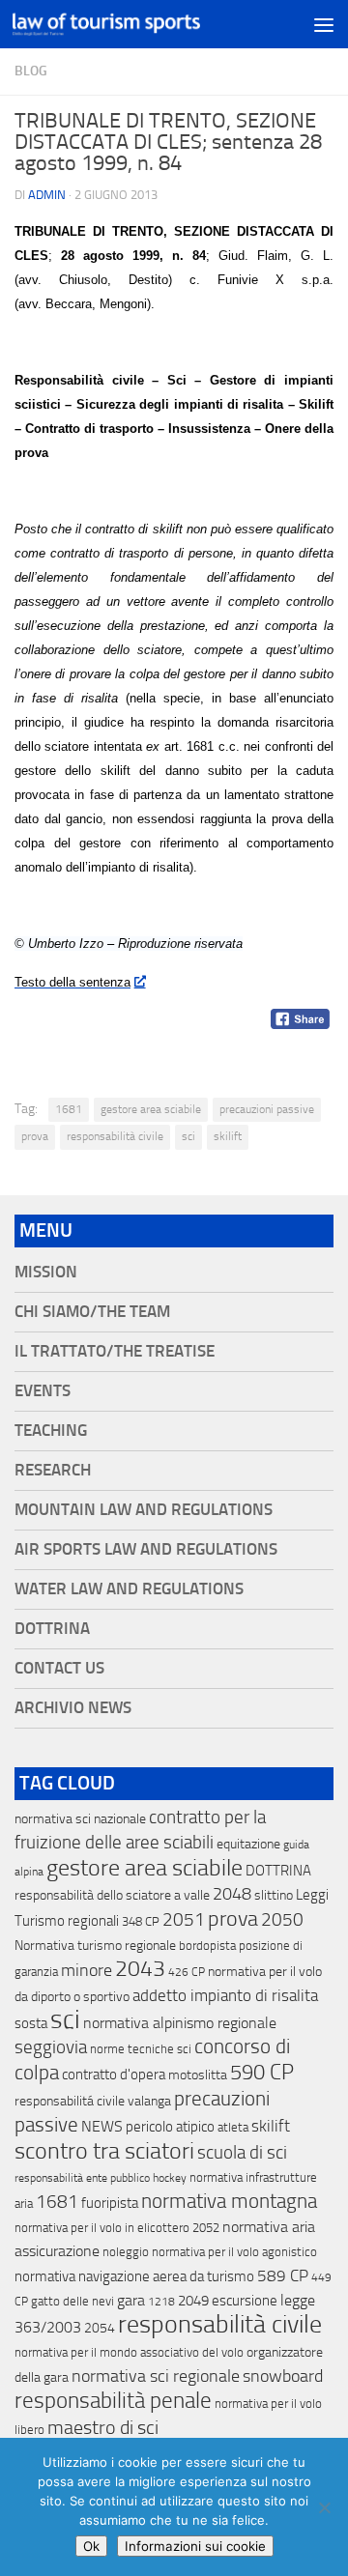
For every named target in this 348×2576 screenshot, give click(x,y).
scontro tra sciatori (104, 2151)
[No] (324, 2507)
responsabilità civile (115, 1136)
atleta (233, 2127)
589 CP (283, 2275)
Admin (47, 195)
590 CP (262, 2073)
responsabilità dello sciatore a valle (112, 1895)
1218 (161, 2302)
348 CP (141, 1921)
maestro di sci (103, 2427)
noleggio (126, 2252)
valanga (149, 2101)
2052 (206, 2228)
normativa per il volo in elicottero (102, 2228)
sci (188, 1136)
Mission (46, 1272)
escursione (245, 2301)
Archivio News (73, 1708)
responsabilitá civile (70, 2101)
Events (43, 1391)
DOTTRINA (278, 1871)
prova (35, 1136)
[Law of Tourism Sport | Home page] (138, 24)
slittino (274, 1895)
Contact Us (59, 1668)
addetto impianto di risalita (225, 1995)
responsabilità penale (113, 2401)
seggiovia (51, 2047)
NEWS (102, 2126)
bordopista (207, 1946)
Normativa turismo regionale (95, 1946)
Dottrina (52, 1629)
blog (31, 71)
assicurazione (57, 2251)
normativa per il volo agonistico (234, 2252)
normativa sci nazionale (80, 1819)
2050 (282, 1920)
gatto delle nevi (72, 2301)
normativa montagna (229, 2201)
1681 (69, 1109)
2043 (140, 1969)
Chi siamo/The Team (92, 1312)
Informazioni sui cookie (195, 2546)
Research (53, 1470)
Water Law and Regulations (129, 1589)
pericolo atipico (170, 2127)
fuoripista (110, 2203)
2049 (193, 2301)
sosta (31, 2023)
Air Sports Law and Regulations (146, 1549)
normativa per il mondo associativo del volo (129, 2352)
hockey (170, 2178)
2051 (184, 1919)
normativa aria (269, 2227)
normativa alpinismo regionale (180, 2023)
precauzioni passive (267, 1109)
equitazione (248, 1844)
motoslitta (198, 2075)
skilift (228, 1136)
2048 (232, 1894)
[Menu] (324, 24)
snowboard (283, 2376)
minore (87, 1970)
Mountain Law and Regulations (144, 1510)
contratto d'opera (114, 2075)
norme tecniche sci (141, 2049)
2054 (100, 2328)
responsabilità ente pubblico (82, 2178)
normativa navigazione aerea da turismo (134, 2276)
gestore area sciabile (151, 1109)
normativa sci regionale (156, 2376)
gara (131, 2300)
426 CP (187, 1972)
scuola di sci (242, 2152)
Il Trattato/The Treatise (115, 1351)
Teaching (51, 1431)
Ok (91, 2546)
